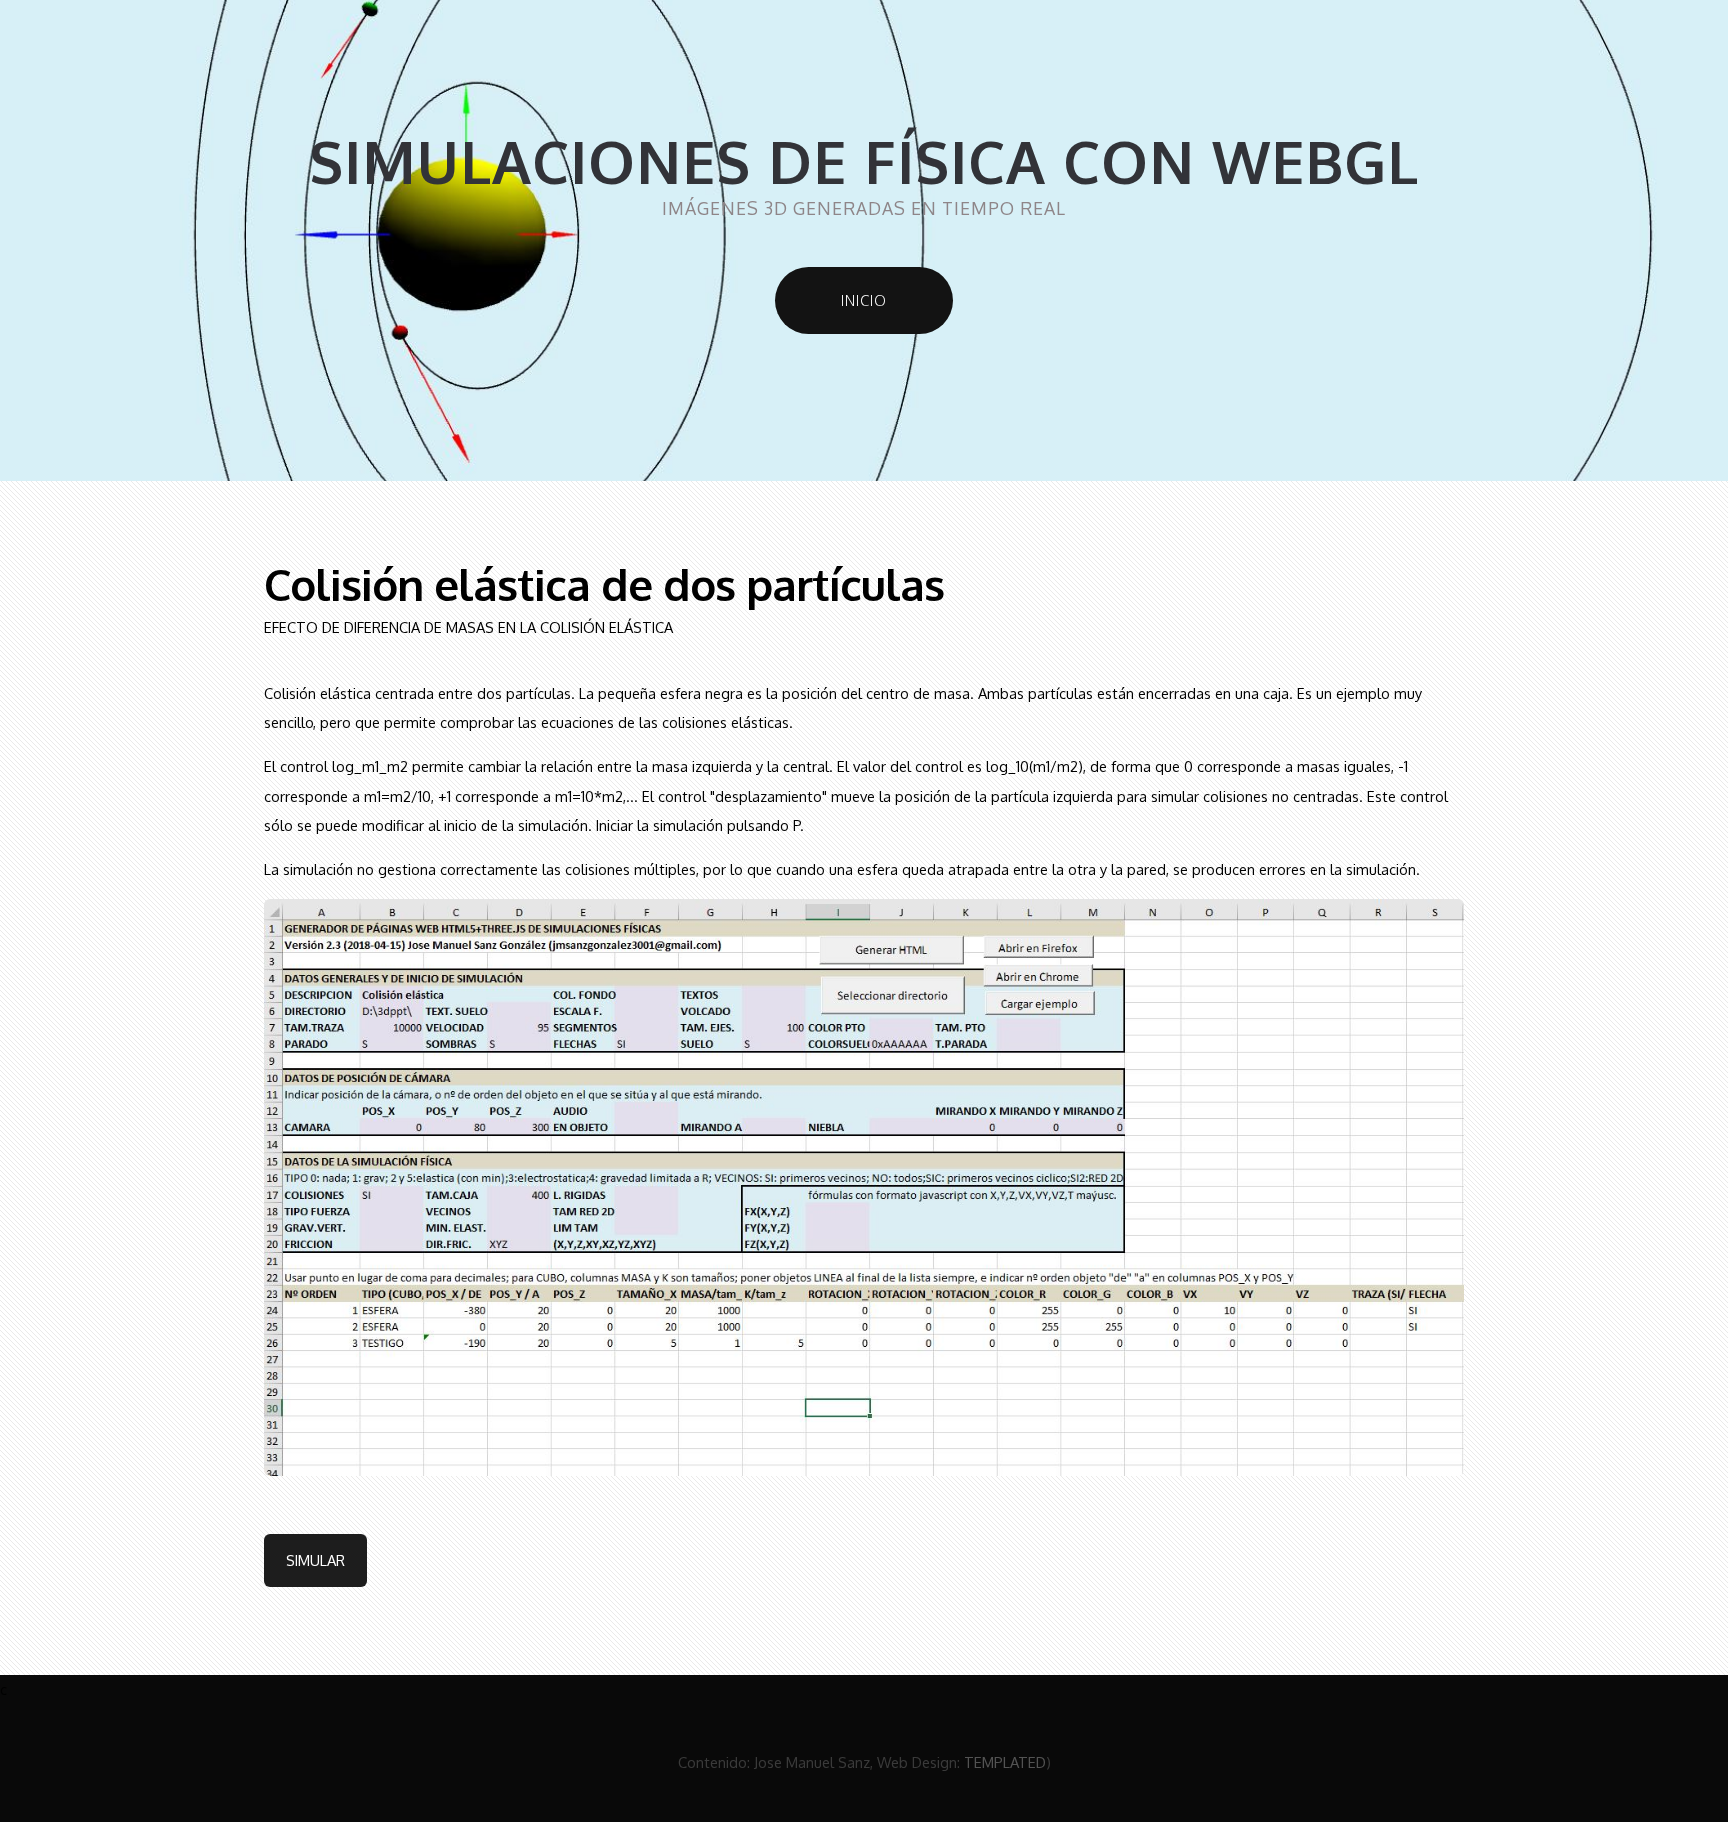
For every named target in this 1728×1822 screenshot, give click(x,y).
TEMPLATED (1005, 1762)
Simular (315, 1560)
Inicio (864, 300)
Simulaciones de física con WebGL (864, 161)
